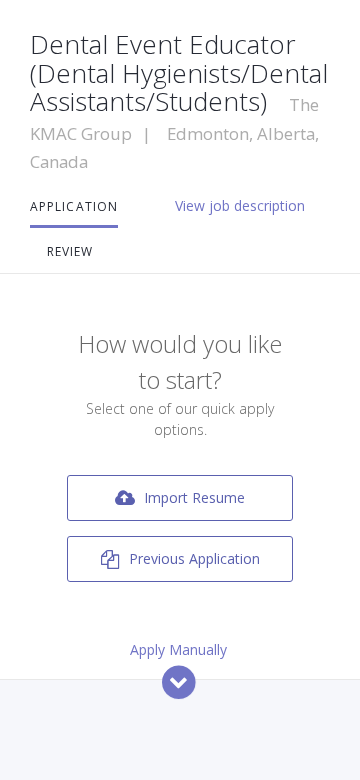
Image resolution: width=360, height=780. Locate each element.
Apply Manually (178, 649)
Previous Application (192, 558)
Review (70, 251)
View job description (240, 205)
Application (74, 206)
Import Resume (192, 497)
